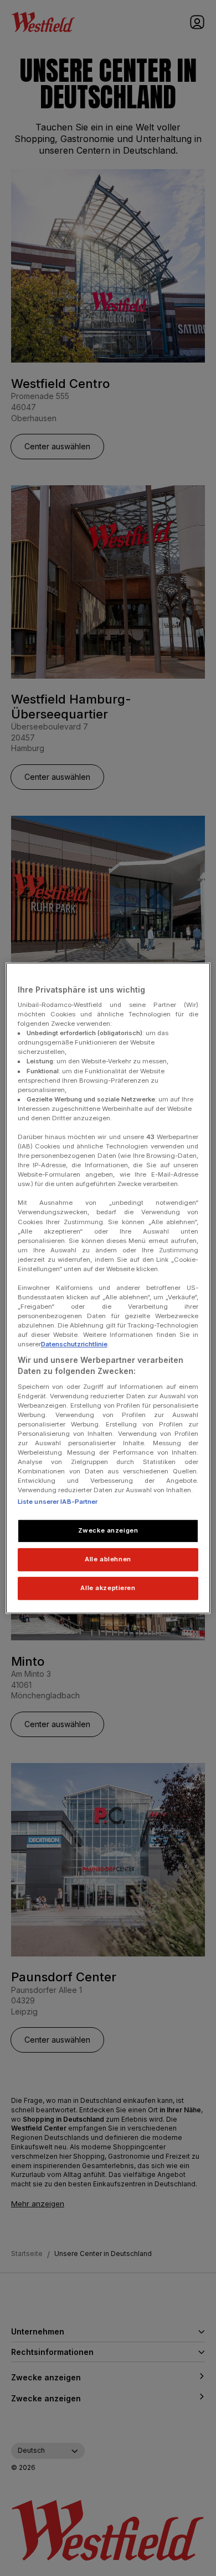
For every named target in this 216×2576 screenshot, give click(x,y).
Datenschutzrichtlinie (74, 1345)
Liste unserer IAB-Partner (58, 1502)
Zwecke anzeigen (108, 1531)
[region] (108, 1288)
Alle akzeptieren (108, 1588)
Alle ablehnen (108, 1559)
